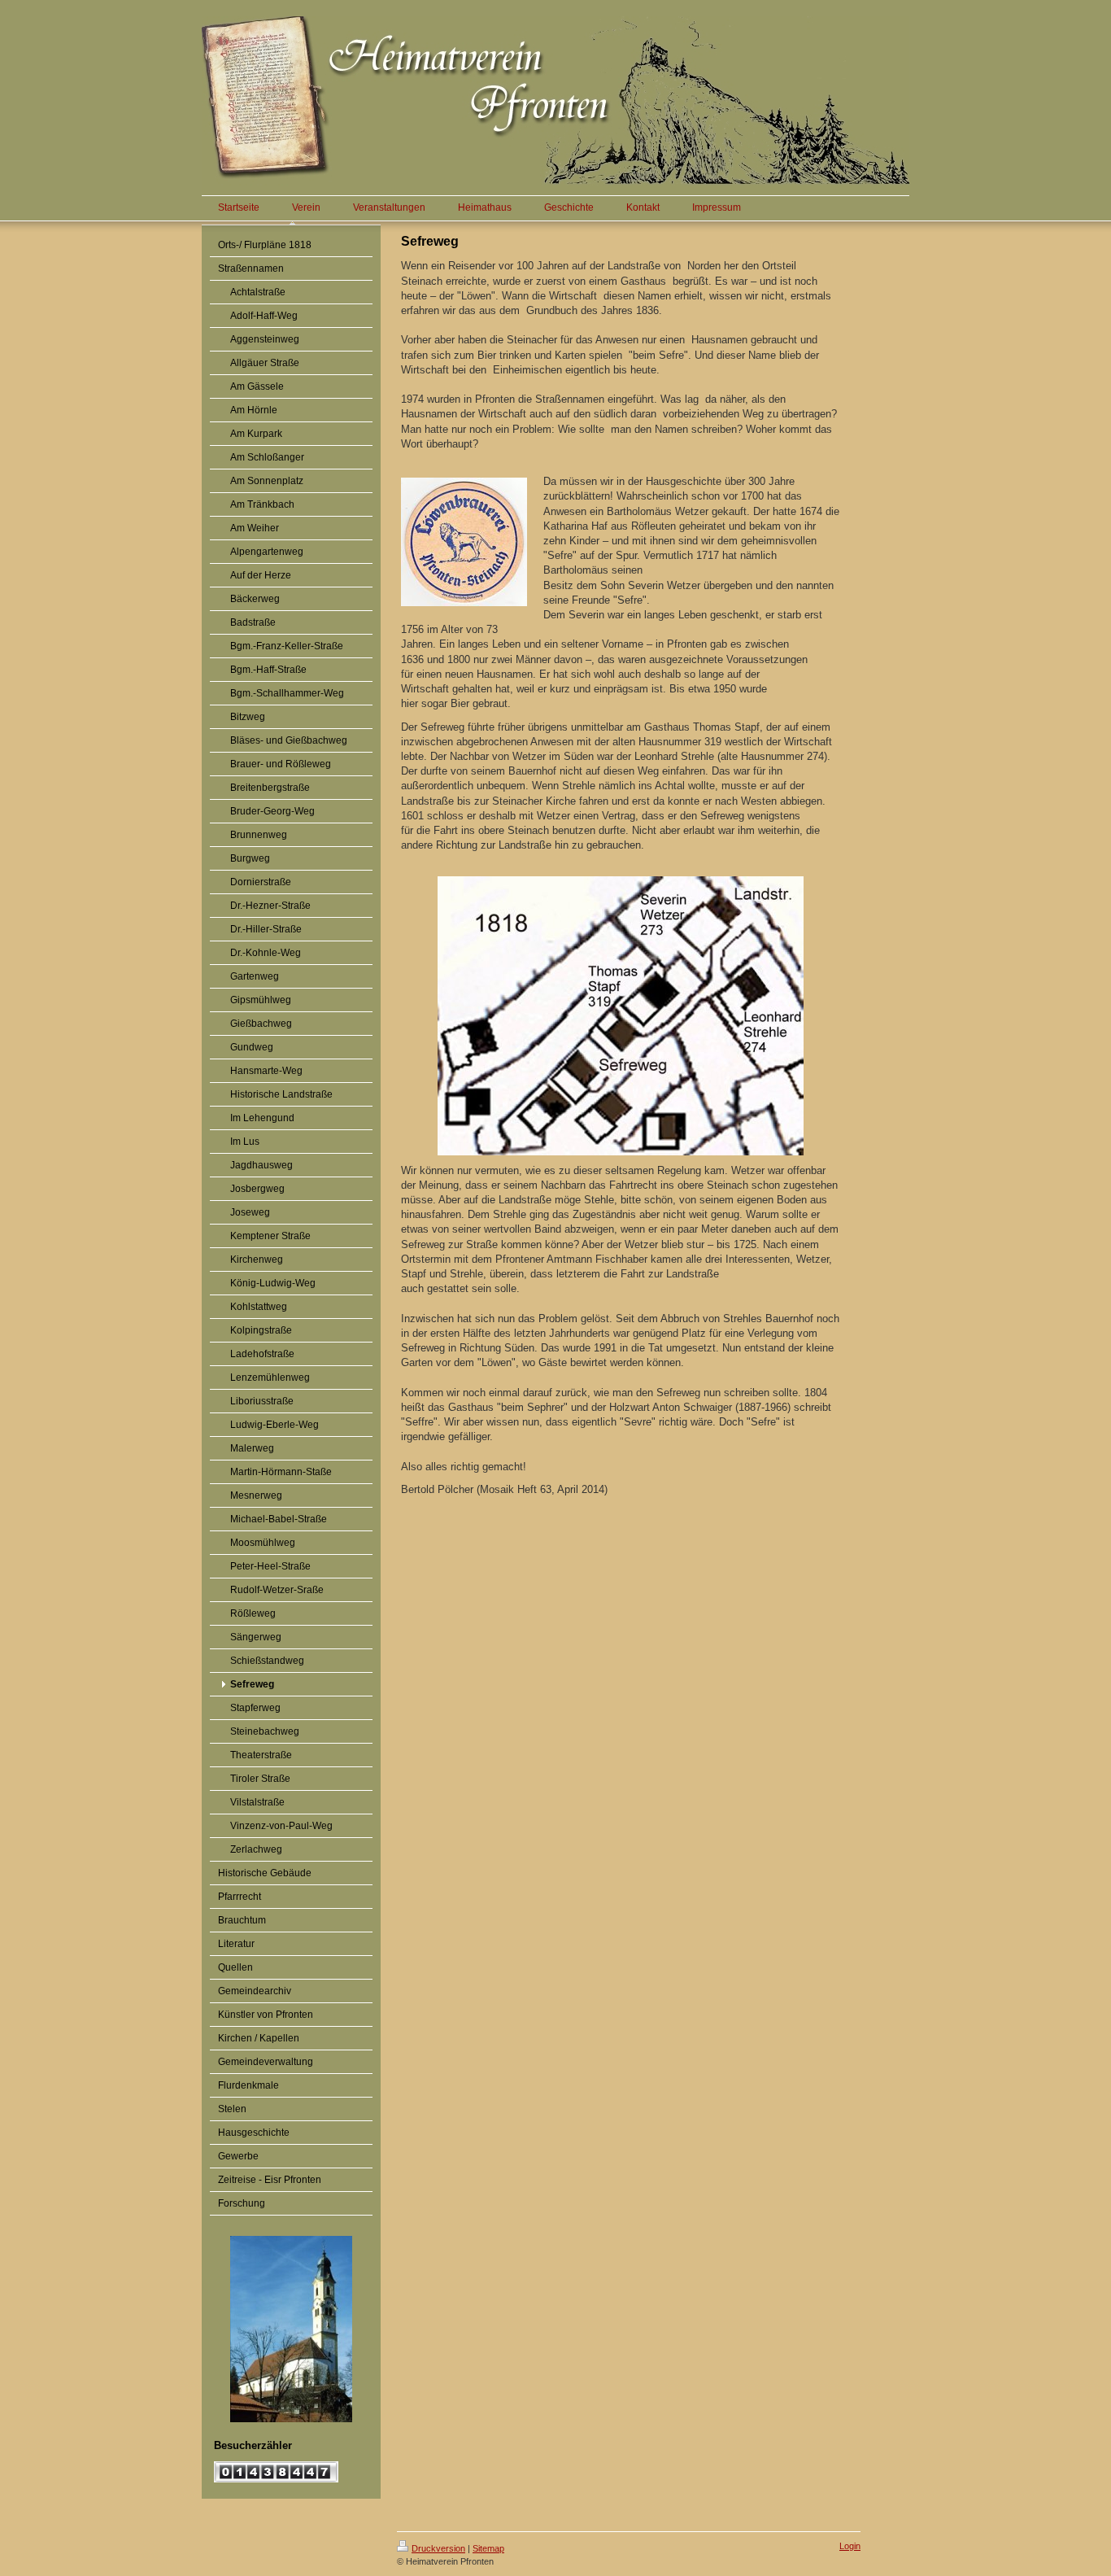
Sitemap (488, 2548)
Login (850, 2546)
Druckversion (438, 2548)
